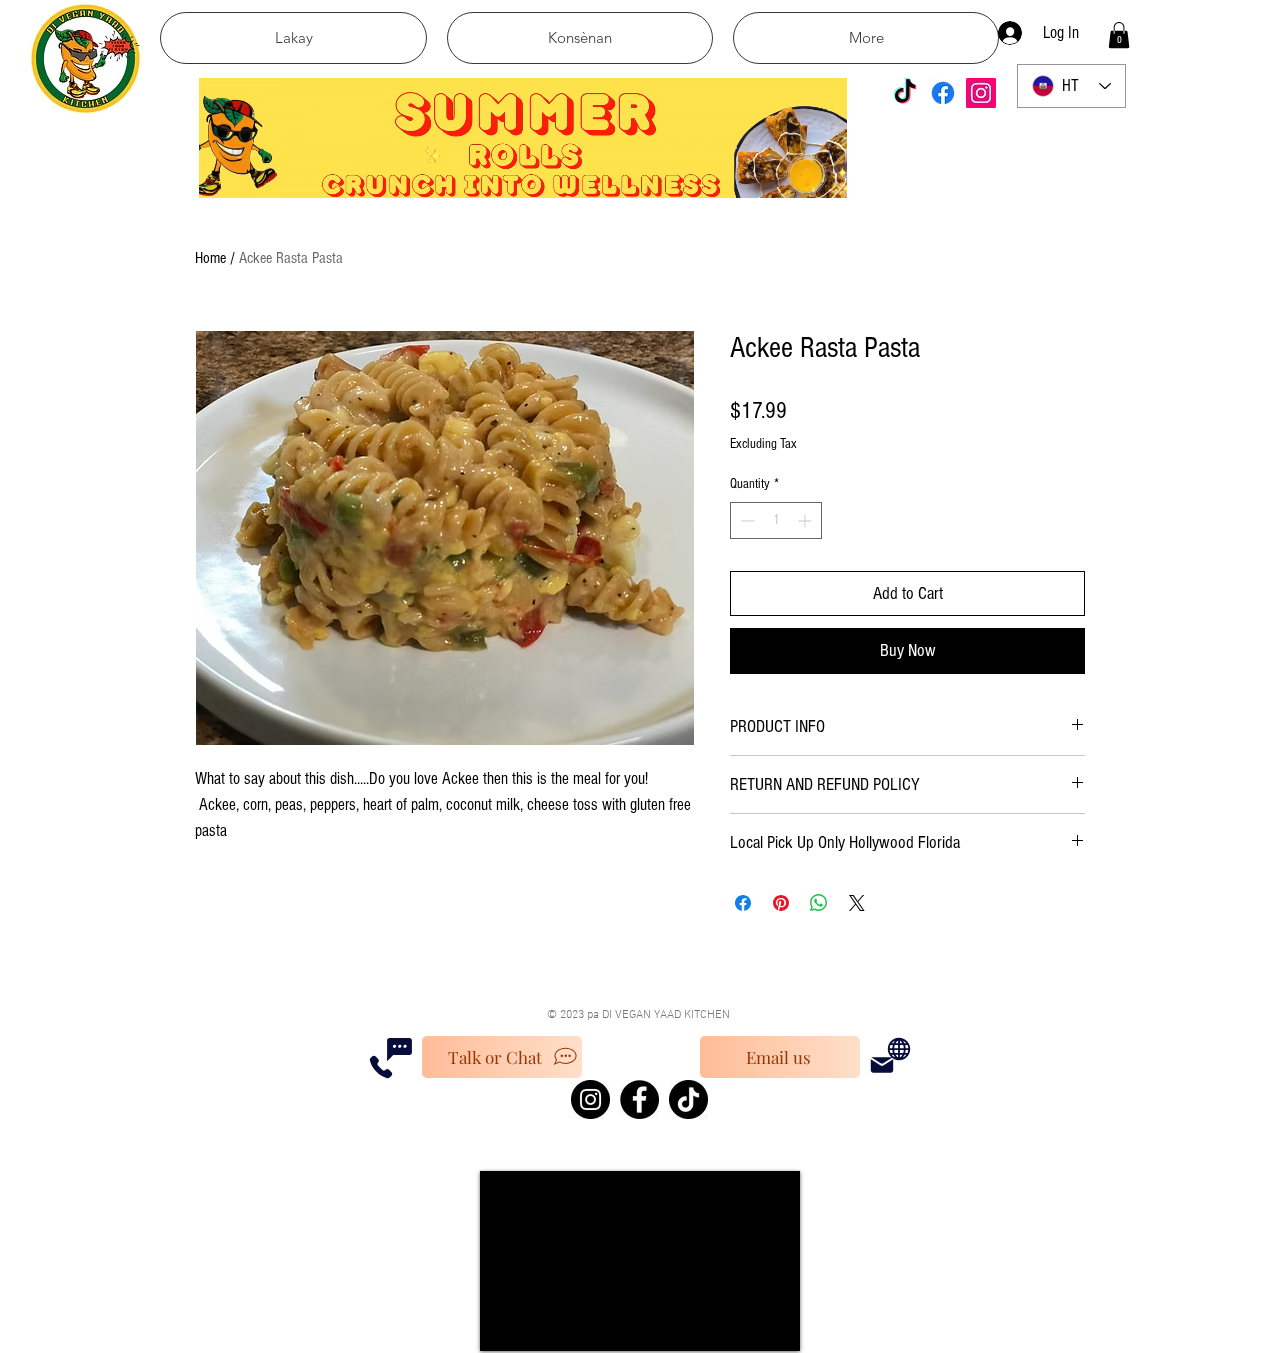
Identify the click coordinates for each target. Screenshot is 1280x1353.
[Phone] (381, 1067)
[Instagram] (981, 93)
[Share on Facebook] (743, 903)
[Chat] (399, 1049)
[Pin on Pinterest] (781, 903)
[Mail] (882, 1065)
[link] (1119, 35)
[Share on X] (857, 903)
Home (210, 258)
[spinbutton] (776, 520)
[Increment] (806, 520)
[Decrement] (745, 520)
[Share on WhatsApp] (819, 903)
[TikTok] (905, 93)
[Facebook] (943, 93)
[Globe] (899, 1049)
